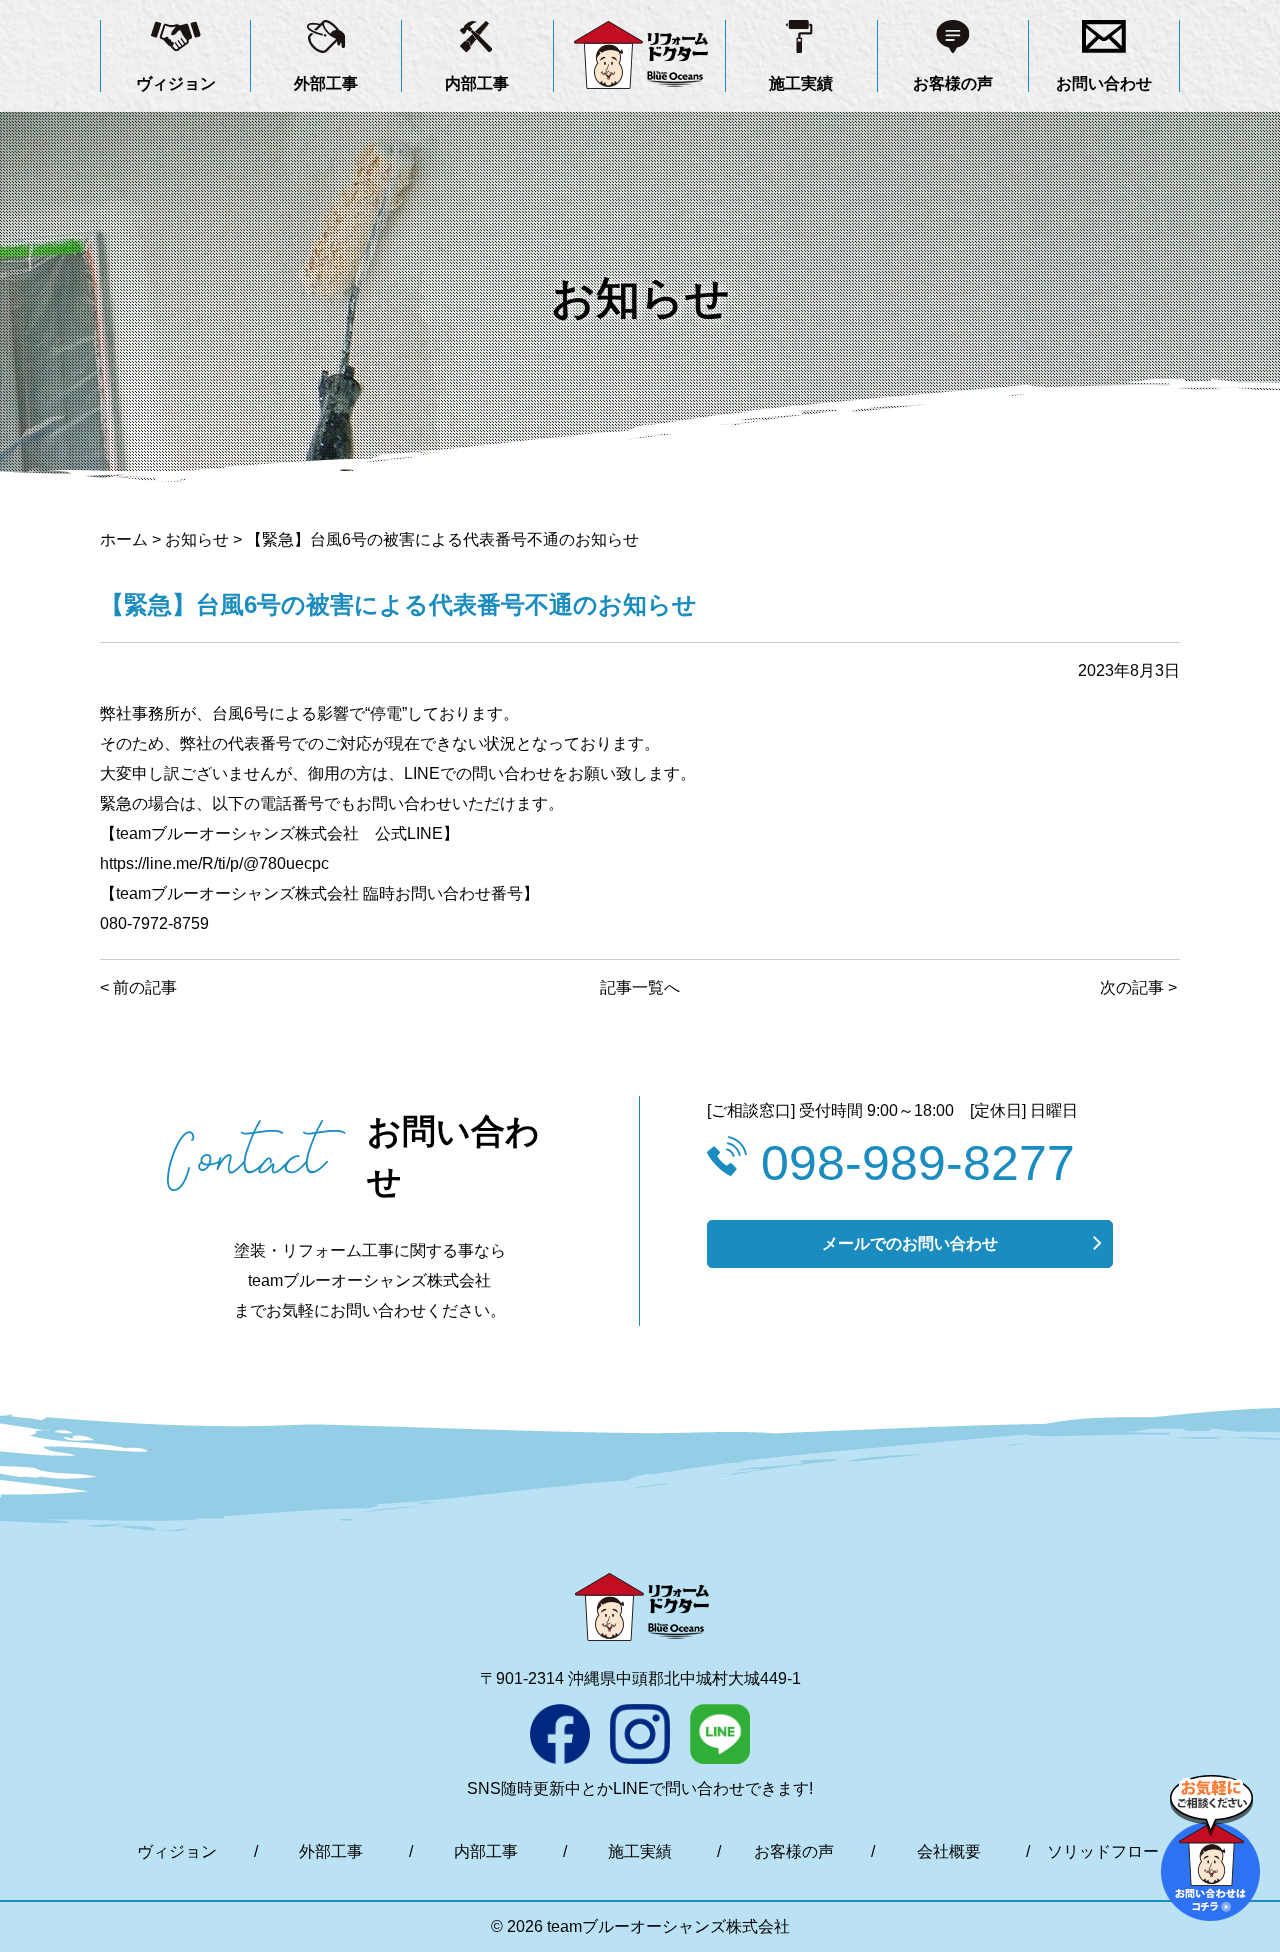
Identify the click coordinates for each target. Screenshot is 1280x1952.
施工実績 (801, 83)
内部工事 (477, 83)
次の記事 (1132, 987)
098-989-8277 (918, 1163)
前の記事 (145, 987)
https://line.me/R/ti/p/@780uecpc (214, 863)
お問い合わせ (1104, 83)
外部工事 (326, 83)
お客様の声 (953, 83)
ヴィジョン (176, 83)
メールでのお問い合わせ (910, 1243)
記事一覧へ (640, 987)
